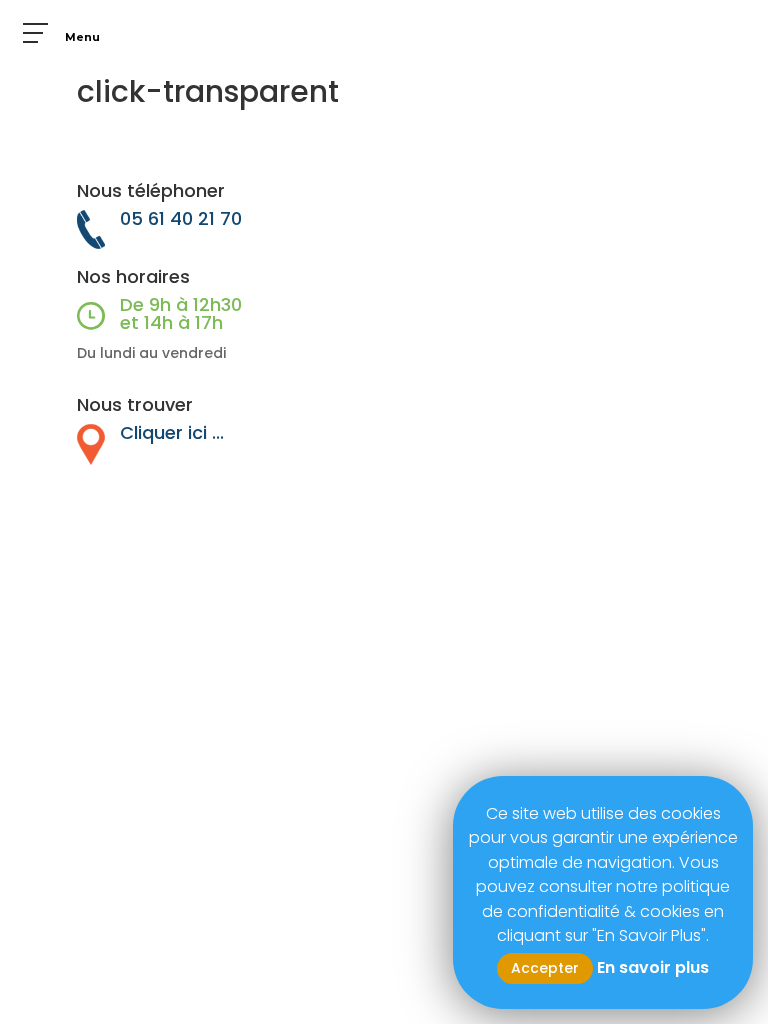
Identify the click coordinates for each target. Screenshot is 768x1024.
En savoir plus (653, 967)
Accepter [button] (545, 968)
